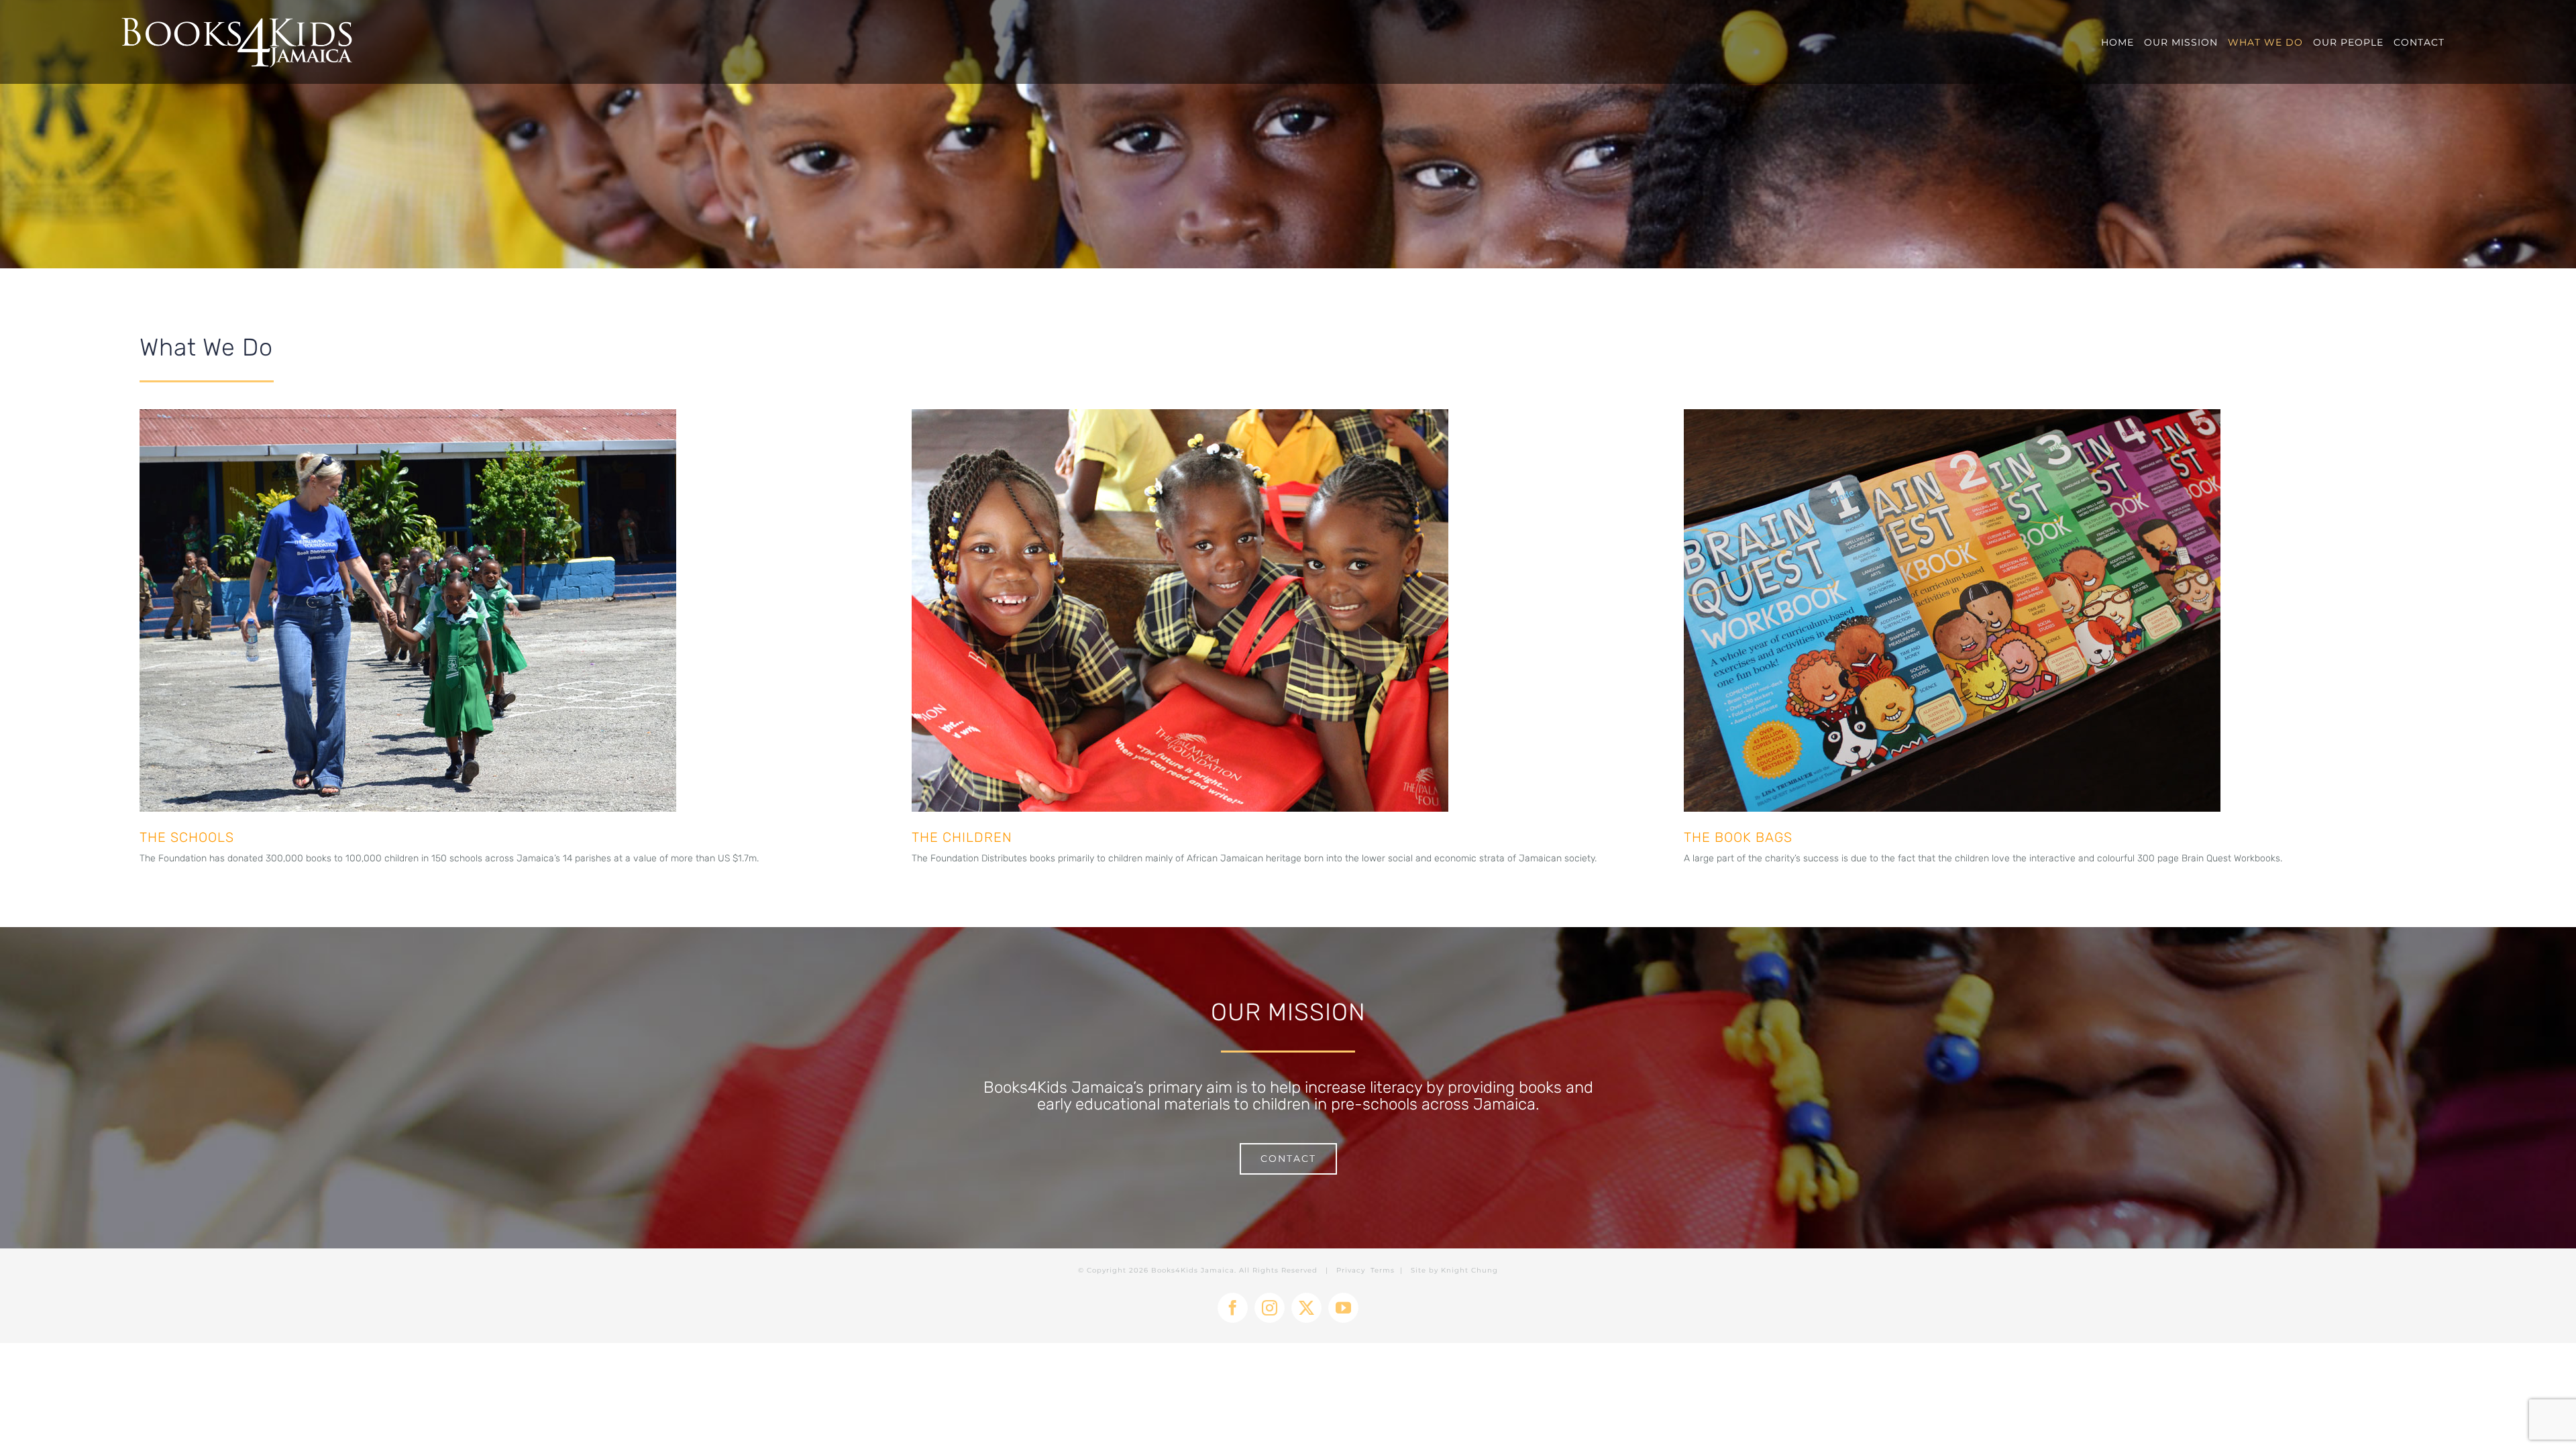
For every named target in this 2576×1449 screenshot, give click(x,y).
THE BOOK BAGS (1738, 837)
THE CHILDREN (962, 837)
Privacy (1351, 1270)
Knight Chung (1469, 1270)
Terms (1383, 1270)
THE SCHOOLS (187, 837)
